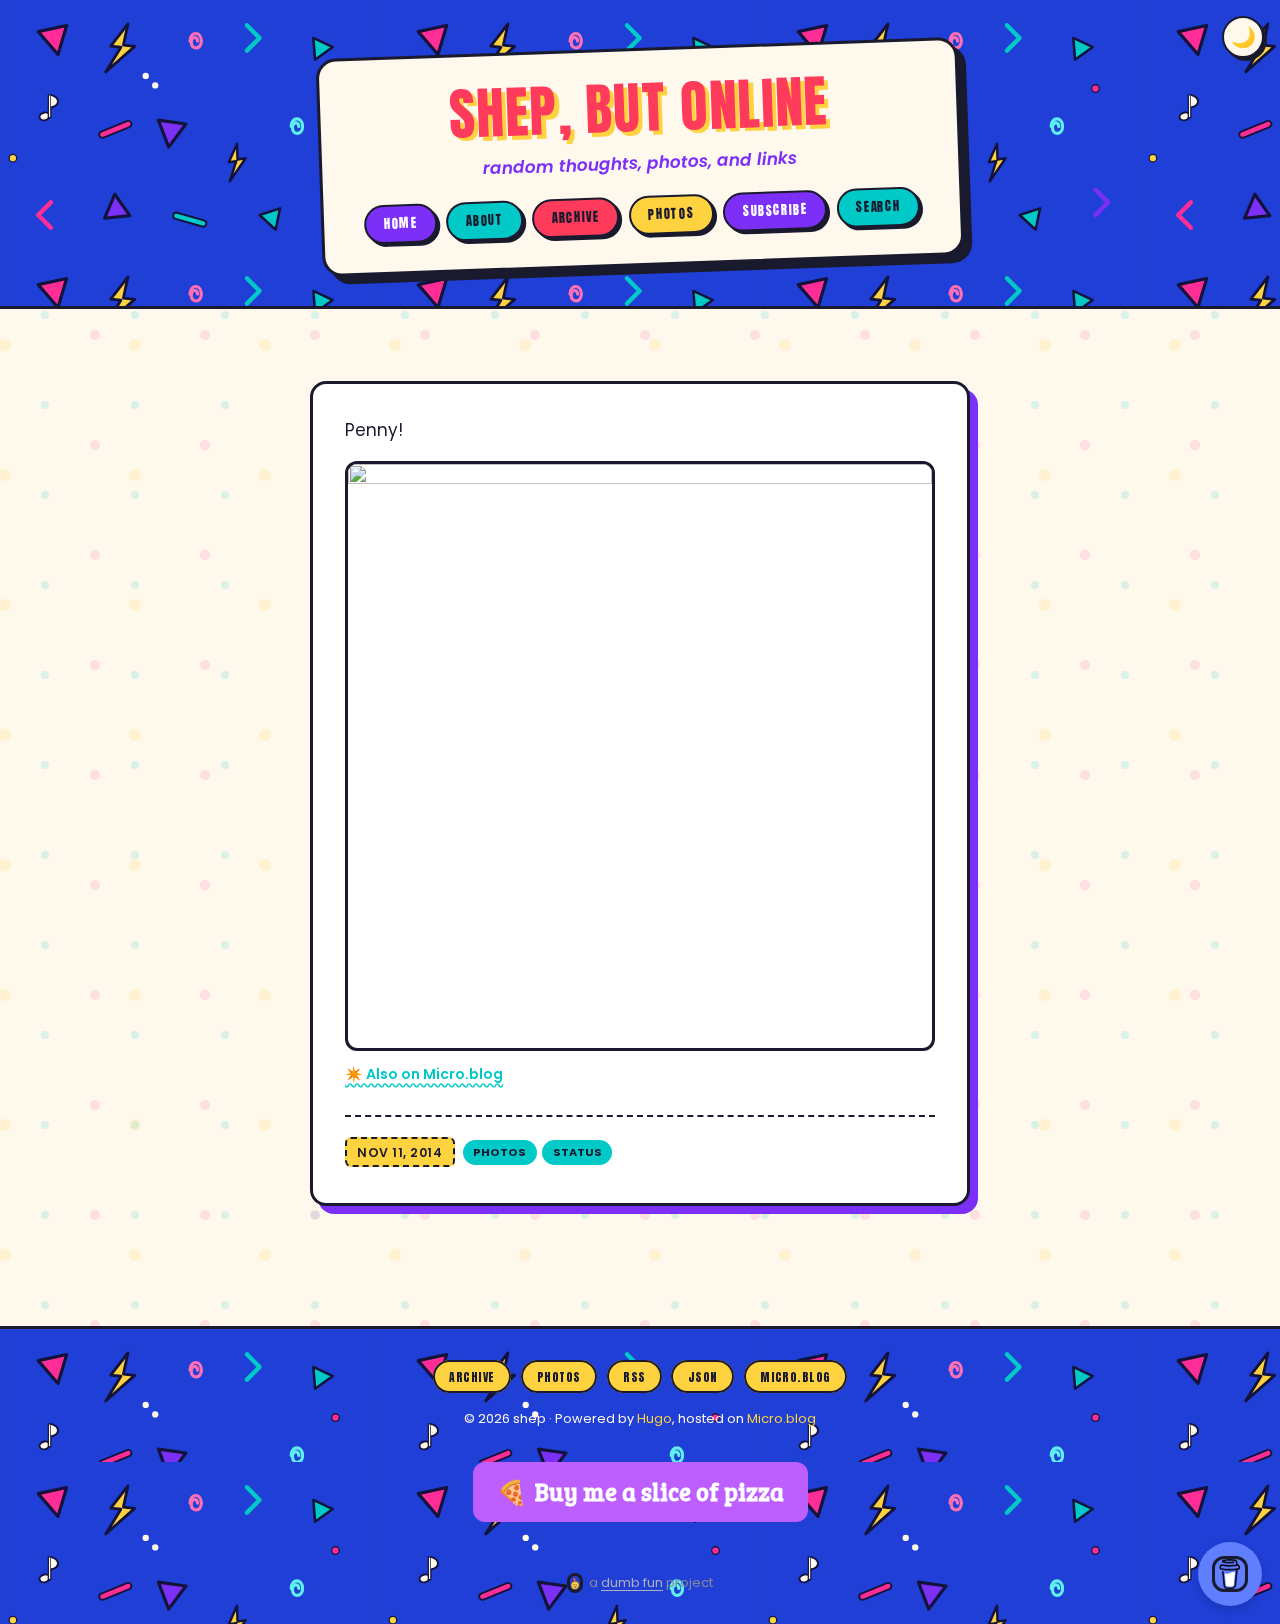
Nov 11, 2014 (399, 1152)
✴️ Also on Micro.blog (424, 1074)
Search (878, 206)
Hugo (654, 1418)
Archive (576, 217)
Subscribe (775, 210)
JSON (703, 1376)
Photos (671, 214)
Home (401, 223)
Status (577, 1152)
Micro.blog (795, 1376)
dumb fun (632, 1582)
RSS (634, 1376)
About (485, 220)
